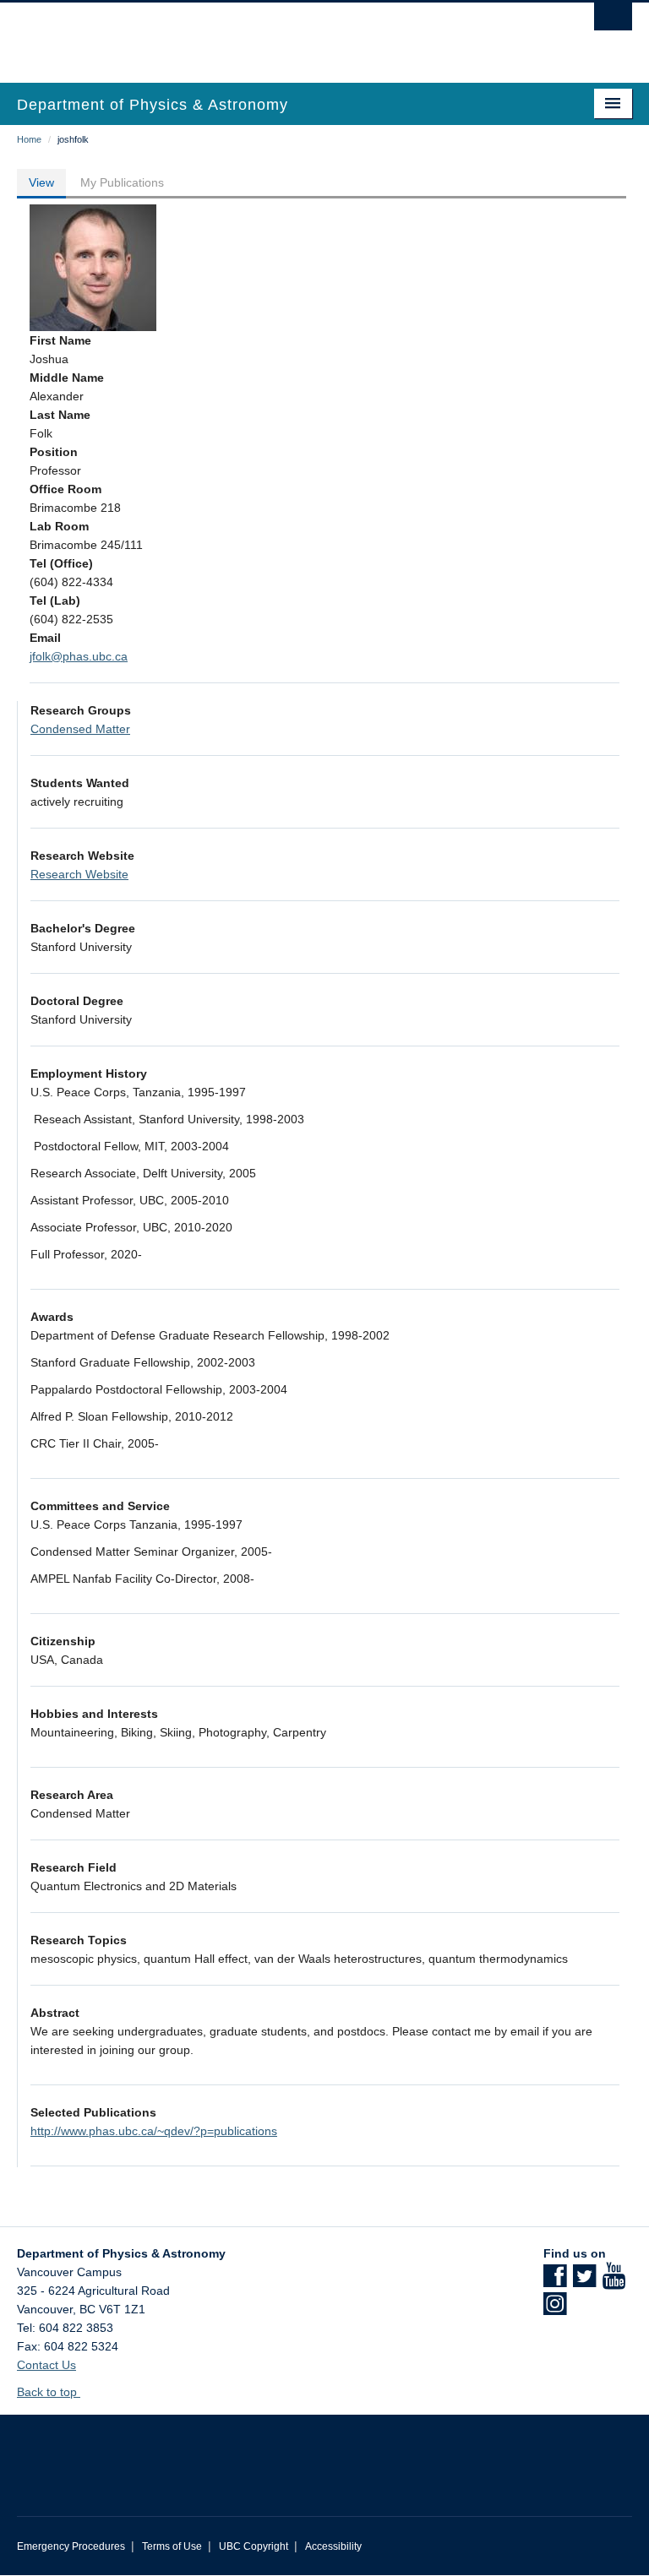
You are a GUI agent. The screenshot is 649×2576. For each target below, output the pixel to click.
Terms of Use (172, 2546)
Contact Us (46, 2365)
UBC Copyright (254, 2546)
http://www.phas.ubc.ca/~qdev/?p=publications (154, 2131)
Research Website (79, 874)
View (41, 182)
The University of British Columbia (278, 35)
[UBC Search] (613, 21)
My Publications (122, 182)
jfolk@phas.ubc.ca (79, 656)
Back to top (49, 2392)
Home (29, 139)
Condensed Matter (80, 729)
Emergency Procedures (71, 2546)
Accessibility (333, 2546)
